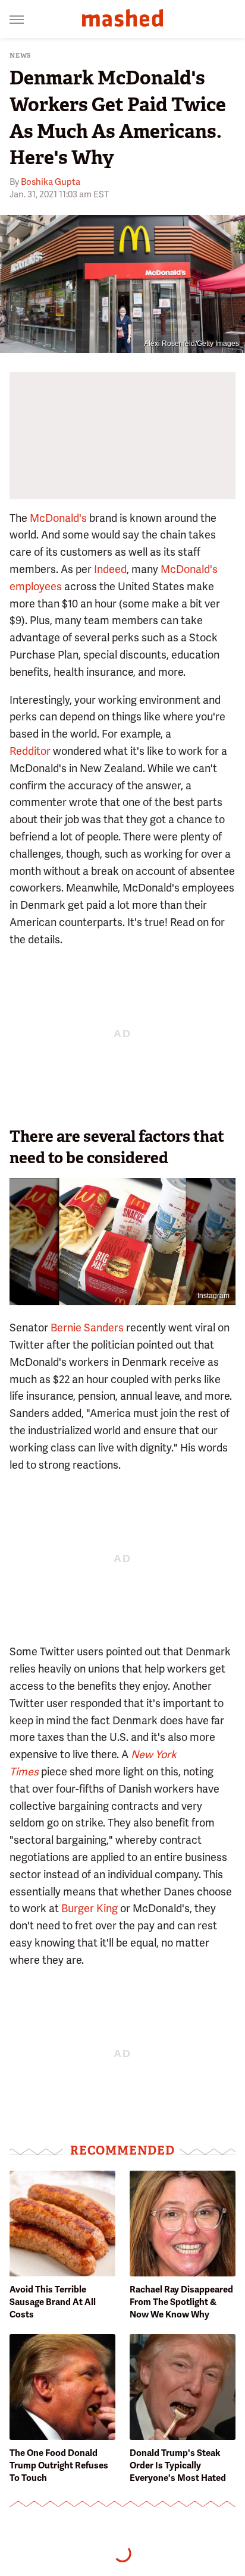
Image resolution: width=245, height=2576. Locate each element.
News (21, 56)
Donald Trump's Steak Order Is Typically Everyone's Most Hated (178, 2465)
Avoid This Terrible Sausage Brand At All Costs (53, 2302)
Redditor (30, 751)
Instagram (213, 1296)
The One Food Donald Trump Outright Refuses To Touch (59, 2465)
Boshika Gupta (51, 182)
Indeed (110, 569)
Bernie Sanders (87, 1328)
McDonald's (58, 518)
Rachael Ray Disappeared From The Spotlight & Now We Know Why (181, 2302)
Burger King (89, 1908)
